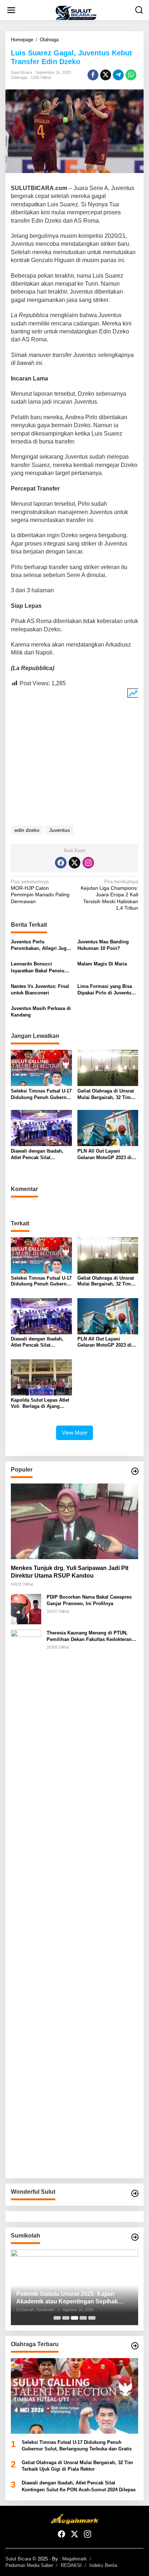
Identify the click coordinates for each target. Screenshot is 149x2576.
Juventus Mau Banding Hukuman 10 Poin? (103, 945)
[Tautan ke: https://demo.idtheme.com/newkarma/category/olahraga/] (135, 2346)
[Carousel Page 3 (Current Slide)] (74, 2318)
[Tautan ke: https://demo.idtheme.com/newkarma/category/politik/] (135, 2237)
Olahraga (19, 77)
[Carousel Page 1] (57, 2318)
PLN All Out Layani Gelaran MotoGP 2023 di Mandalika (105, 1155)
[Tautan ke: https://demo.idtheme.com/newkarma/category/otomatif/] (135, 1471)
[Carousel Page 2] (66, 2318)
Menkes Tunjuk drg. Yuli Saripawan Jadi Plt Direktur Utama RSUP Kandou (70, 1572)
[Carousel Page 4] (83, 2318)
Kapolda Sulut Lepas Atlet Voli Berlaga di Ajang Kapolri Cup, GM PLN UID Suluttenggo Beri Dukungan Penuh (40, 1403)
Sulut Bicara (18, 2559)
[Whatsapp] (131, 75)
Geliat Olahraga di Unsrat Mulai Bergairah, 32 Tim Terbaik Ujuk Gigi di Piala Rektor (106, 1095)
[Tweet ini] (106, 75)
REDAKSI (71, 2565)
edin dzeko (27, 830)
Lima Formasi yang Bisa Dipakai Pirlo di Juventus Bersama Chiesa (106, 990)
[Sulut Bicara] (76, 13)
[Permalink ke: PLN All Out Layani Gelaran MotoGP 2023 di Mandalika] (108, 1127)
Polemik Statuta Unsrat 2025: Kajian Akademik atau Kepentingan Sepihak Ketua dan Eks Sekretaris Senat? (67, 2298)
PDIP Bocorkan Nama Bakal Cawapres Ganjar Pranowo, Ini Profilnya (89, 1600)
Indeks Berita (103, 2565)
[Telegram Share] (118, 75)
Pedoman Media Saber (29, 2565)
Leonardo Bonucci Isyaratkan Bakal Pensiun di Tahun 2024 (39, 967)
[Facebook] (61, 863)
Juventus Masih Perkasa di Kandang (41, 1012)
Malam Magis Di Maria (102, 964)
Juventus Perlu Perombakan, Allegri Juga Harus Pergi (40, 945)
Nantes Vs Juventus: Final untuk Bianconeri (40, 990)
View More (74, 1433)
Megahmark (74, 2559)
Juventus (59, 830)
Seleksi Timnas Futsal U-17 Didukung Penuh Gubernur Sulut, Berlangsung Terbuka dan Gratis (41, 1095)
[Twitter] (74, 863)
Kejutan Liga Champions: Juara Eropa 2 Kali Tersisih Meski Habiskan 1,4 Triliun (109, 895)
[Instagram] (88, 863)
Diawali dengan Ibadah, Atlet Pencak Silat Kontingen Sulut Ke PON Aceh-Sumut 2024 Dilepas (39, 1155)
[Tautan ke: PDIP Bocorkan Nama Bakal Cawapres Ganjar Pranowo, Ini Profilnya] (26, 1609)
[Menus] (11, 10)
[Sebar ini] (93, 75)
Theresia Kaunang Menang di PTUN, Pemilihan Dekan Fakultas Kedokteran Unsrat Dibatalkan (89, 1636)
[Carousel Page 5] (92, 2318)
